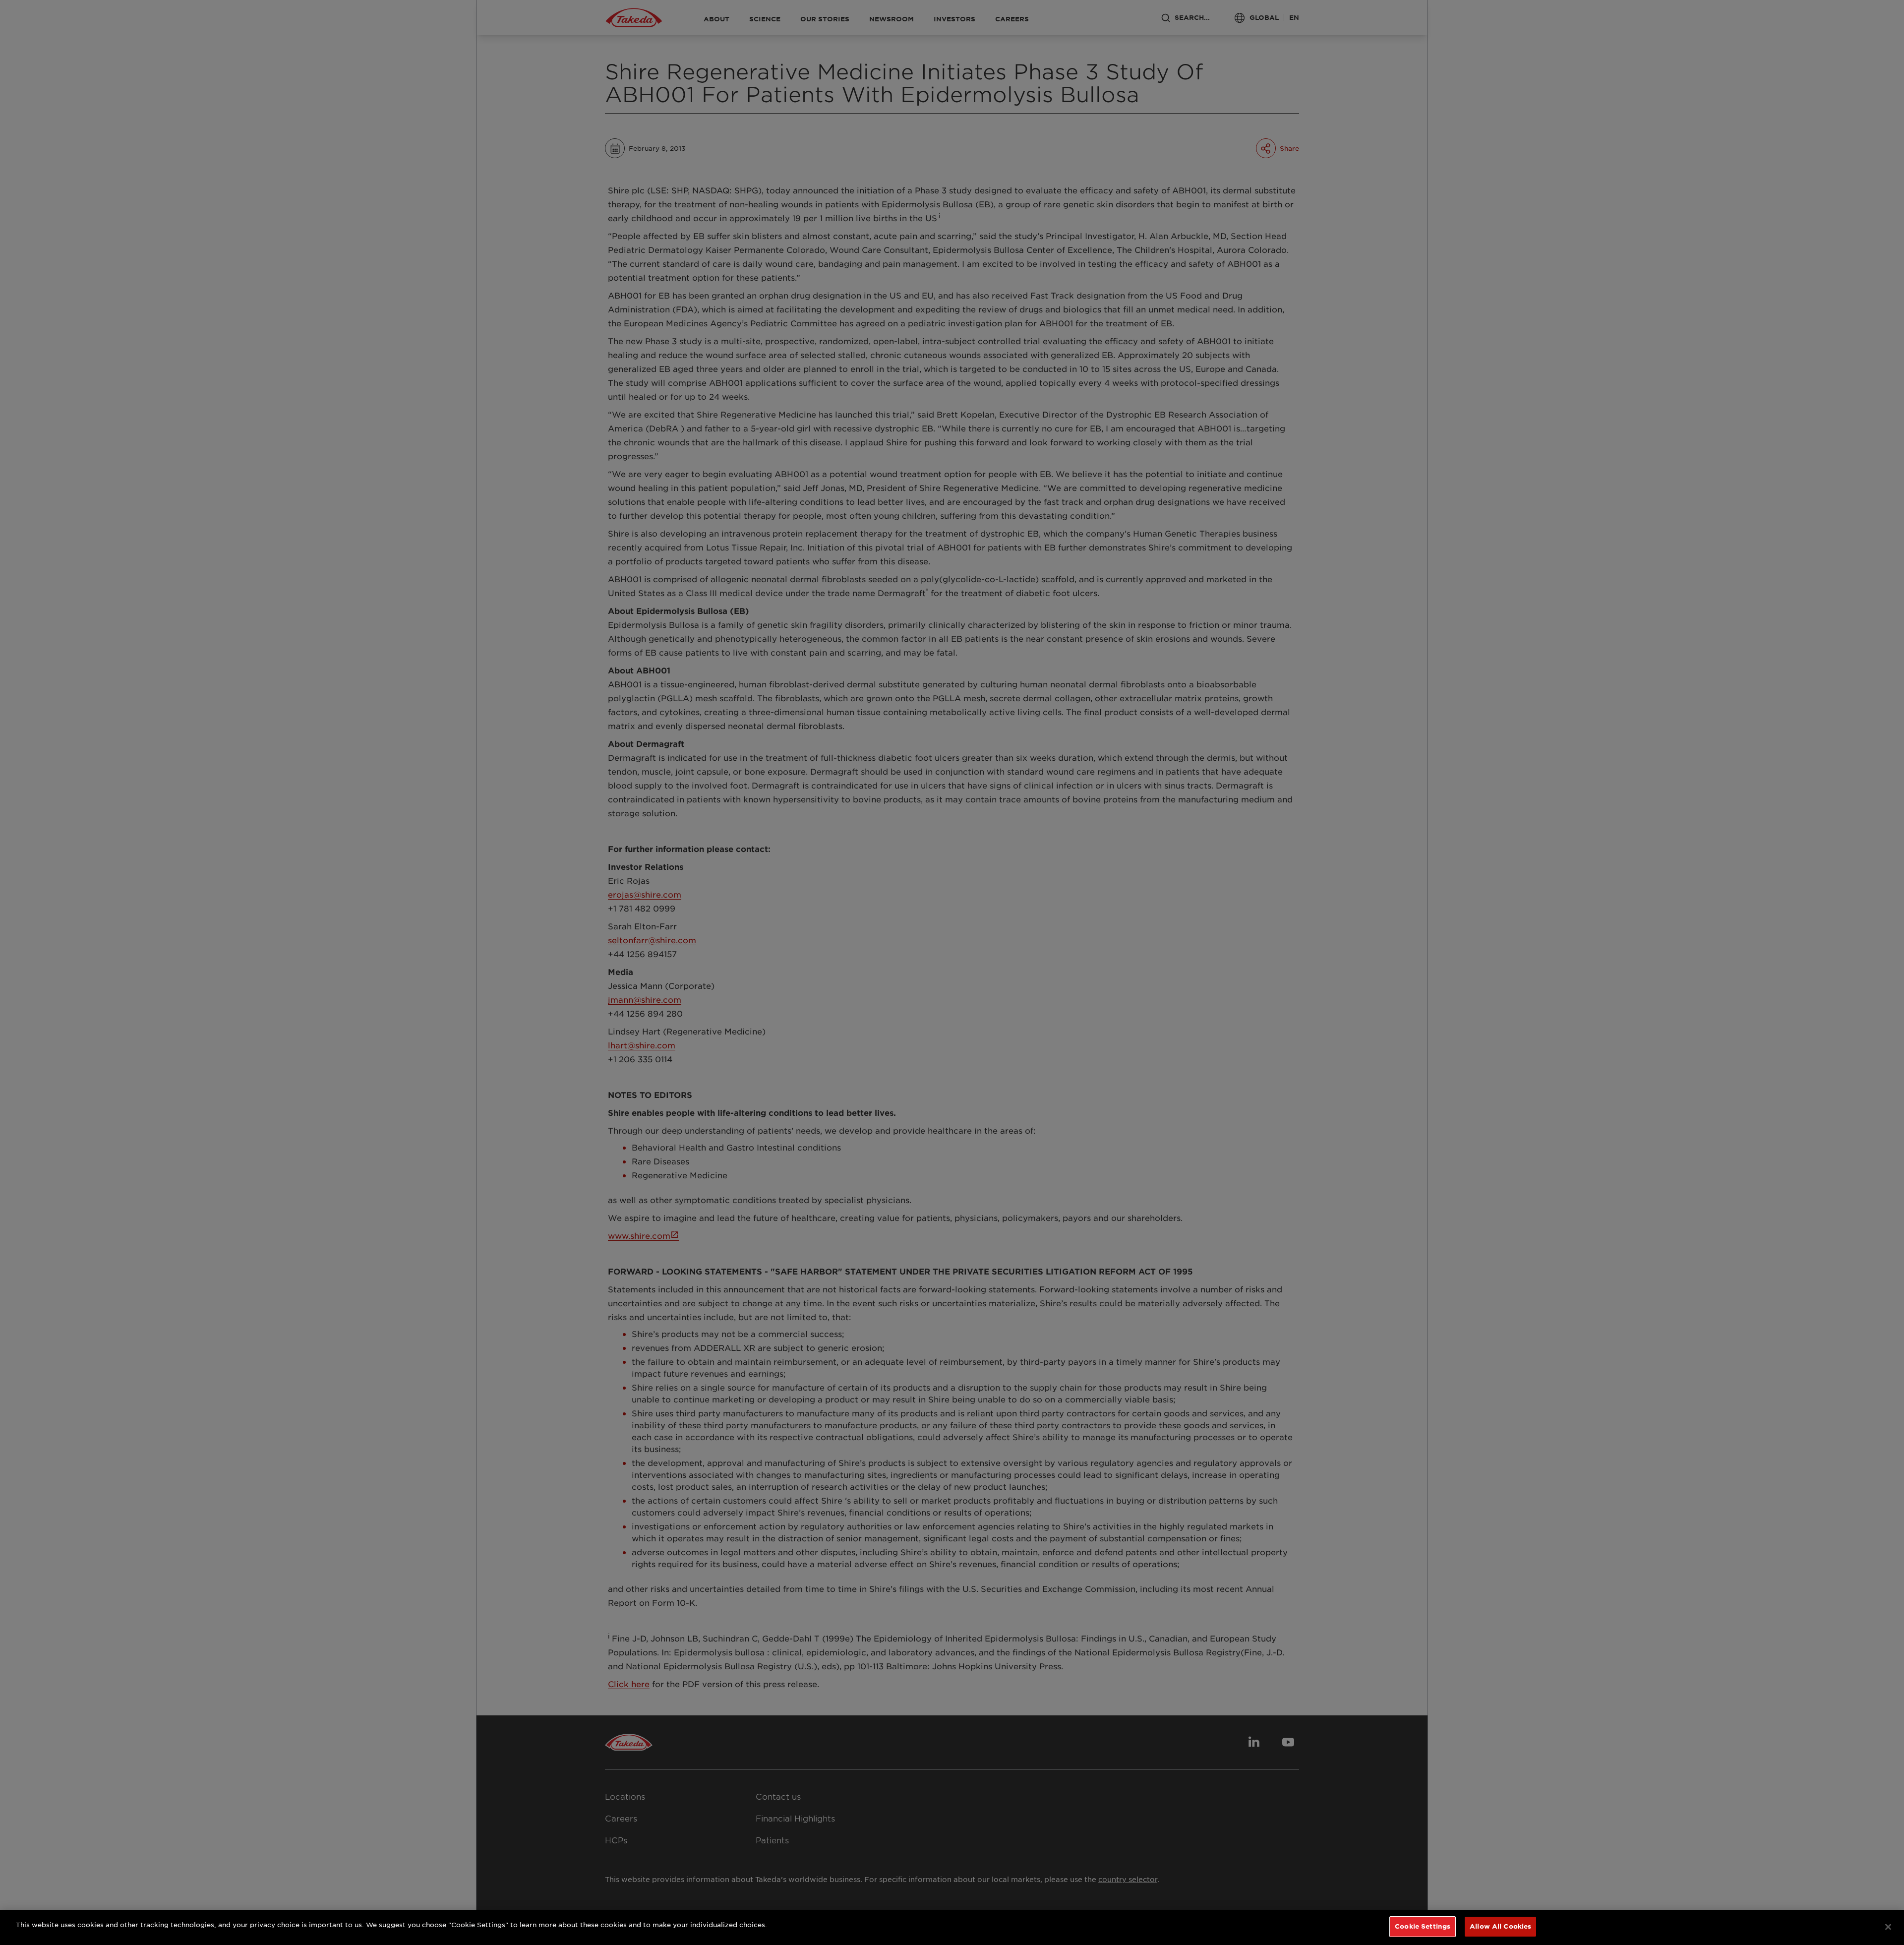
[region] (952, 1927)
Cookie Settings (1423, 1926)
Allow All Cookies (1500, 1926)
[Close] (1888, 1927)
